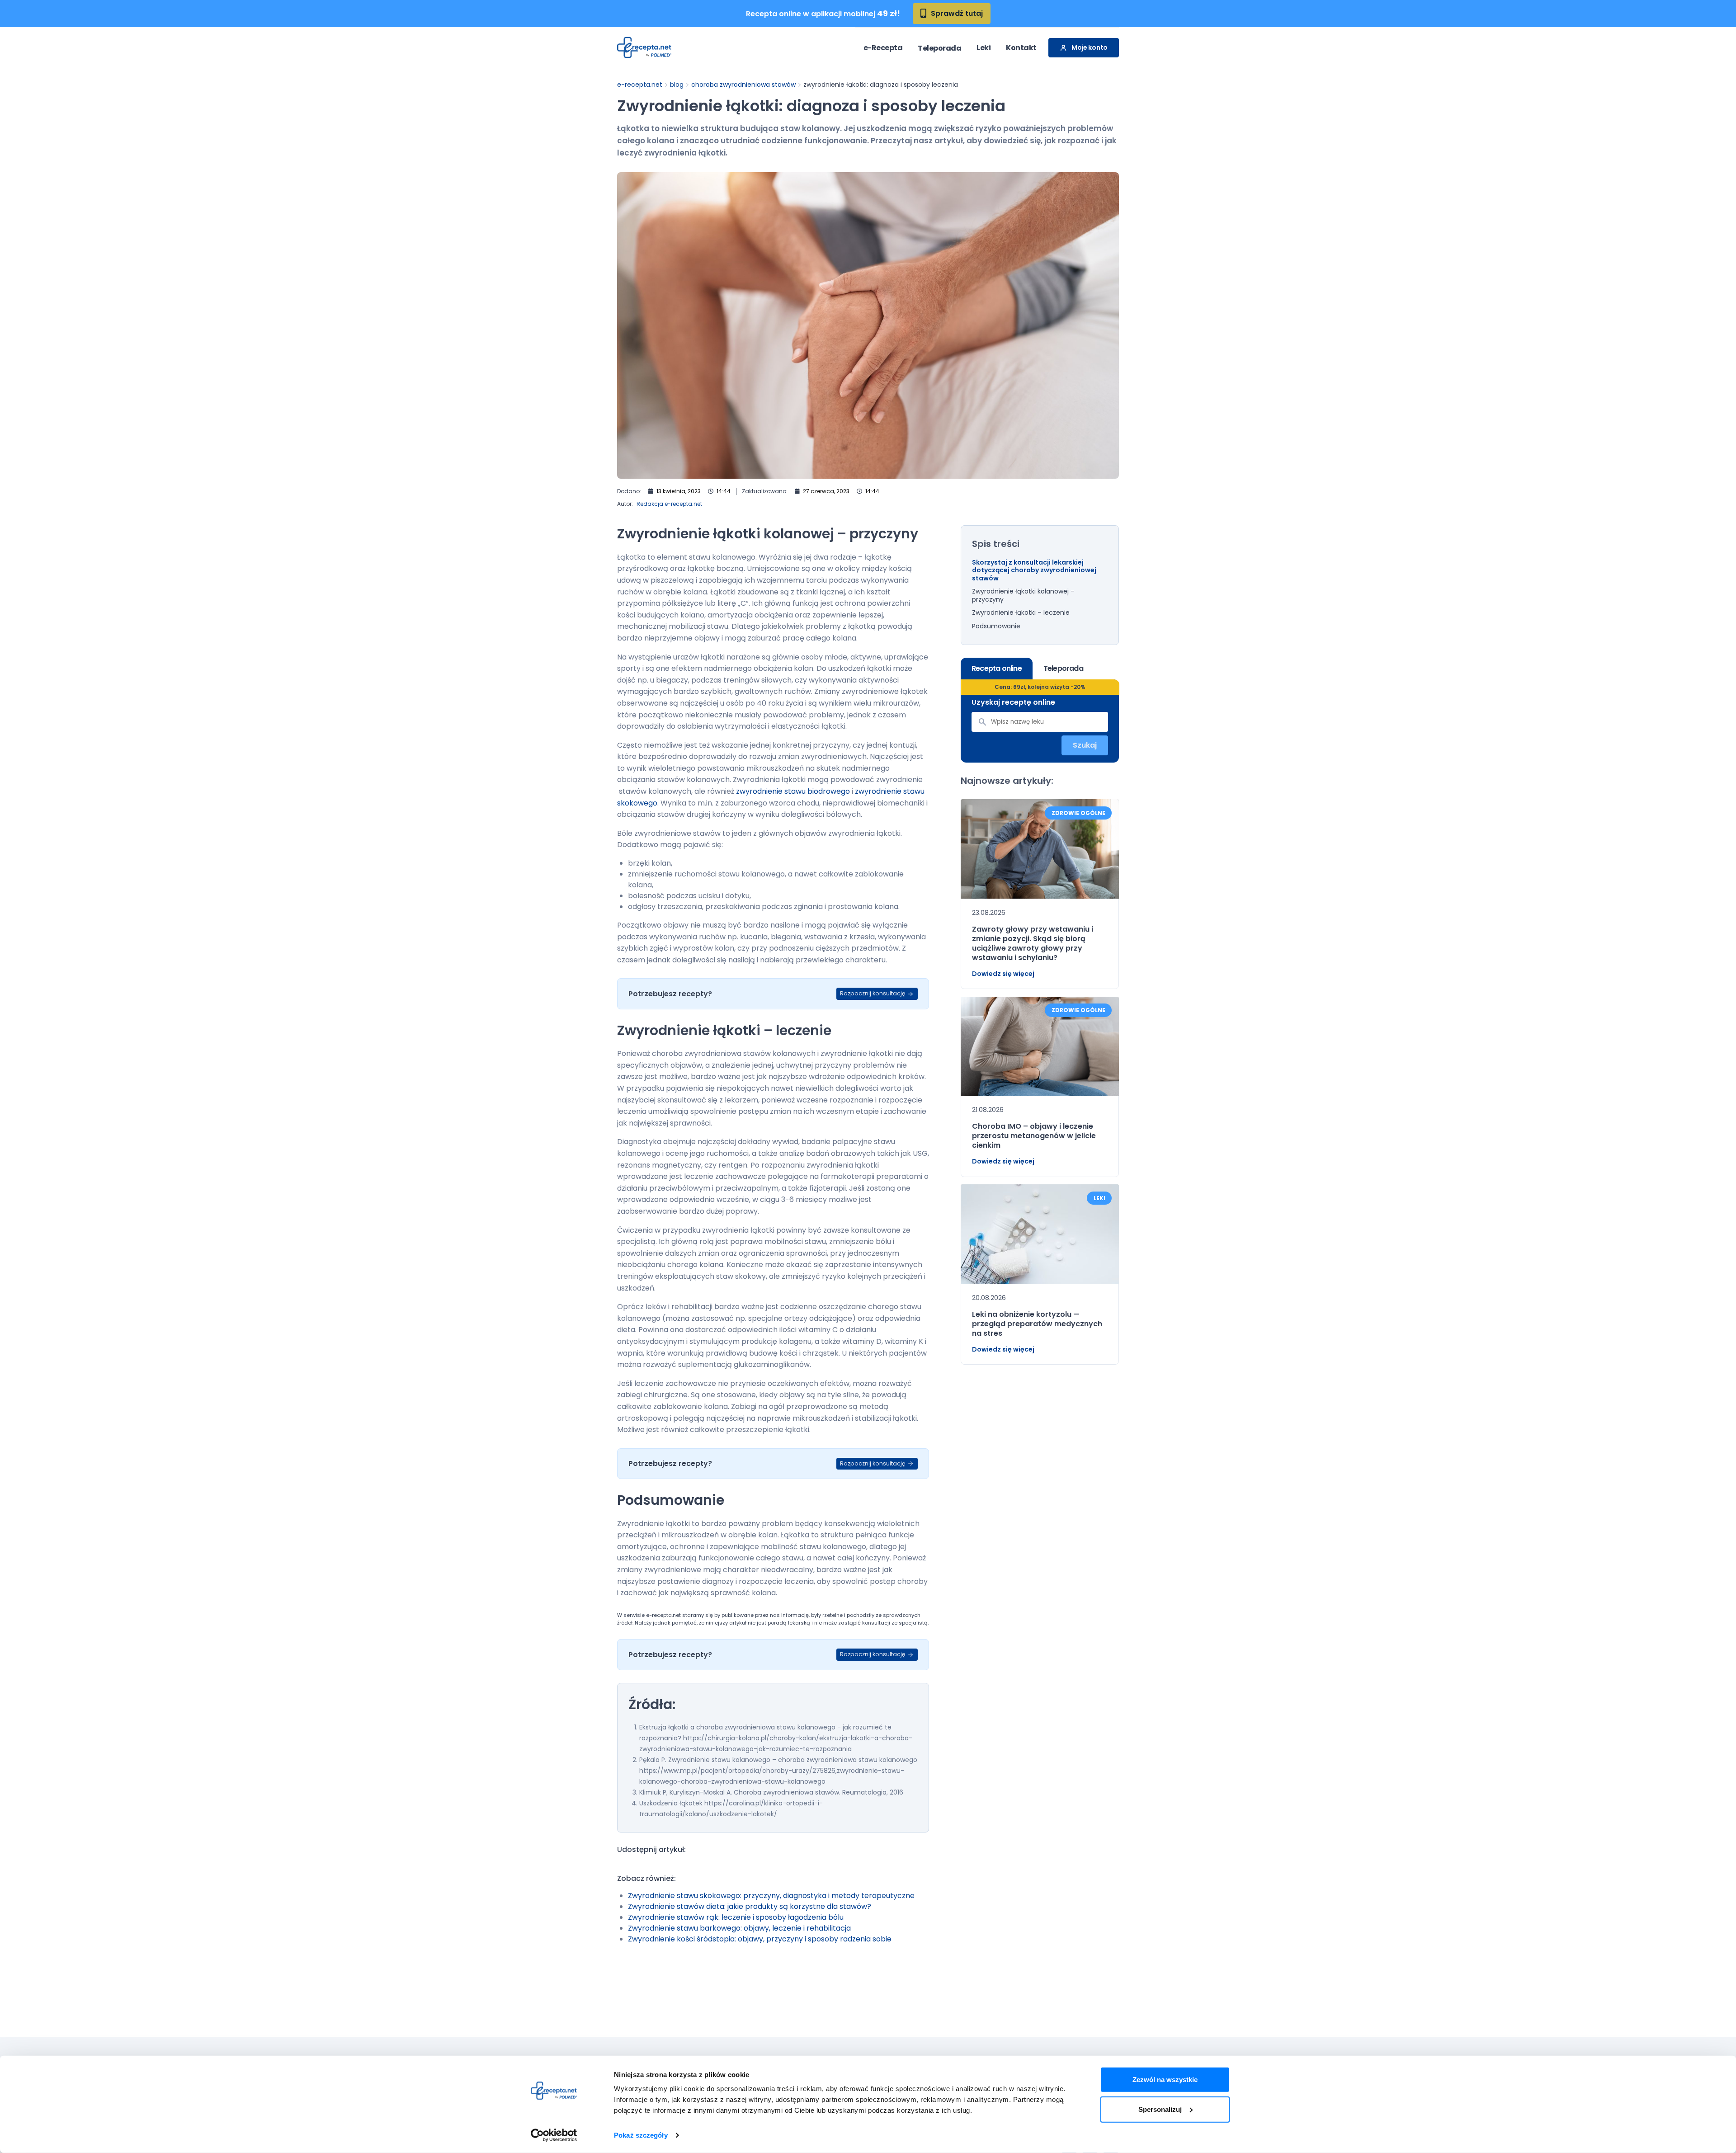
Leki (984, 48)
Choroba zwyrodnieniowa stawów (743, 85)
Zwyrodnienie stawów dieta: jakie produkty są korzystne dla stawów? (750, 1906)
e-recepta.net (640, 85)
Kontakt (1021, 48)
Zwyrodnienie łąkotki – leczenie (1021, 613)
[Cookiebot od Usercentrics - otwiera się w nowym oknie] (554, 2135)
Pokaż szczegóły (641, 2135)
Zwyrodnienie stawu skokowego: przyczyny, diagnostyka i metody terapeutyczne (771, 1896)
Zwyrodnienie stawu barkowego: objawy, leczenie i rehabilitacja (739, 1928)
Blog (677, 85)
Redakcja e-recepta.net (669, 504)
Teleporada (939, 48)
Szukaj (1085, 745)
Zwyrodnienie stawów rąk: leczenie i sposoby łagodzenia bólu (736, 1917)
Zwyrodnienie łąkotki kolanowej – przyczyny (1023, 596)
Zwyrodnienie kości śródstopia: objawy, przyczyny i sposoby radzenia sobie (760, 1939)
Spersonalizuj (1160, 2109)
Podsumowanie (996, 627)
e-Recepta (883, 48)
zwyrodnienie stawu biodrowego (793, 791)
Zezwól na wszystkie (1165, 2080)
